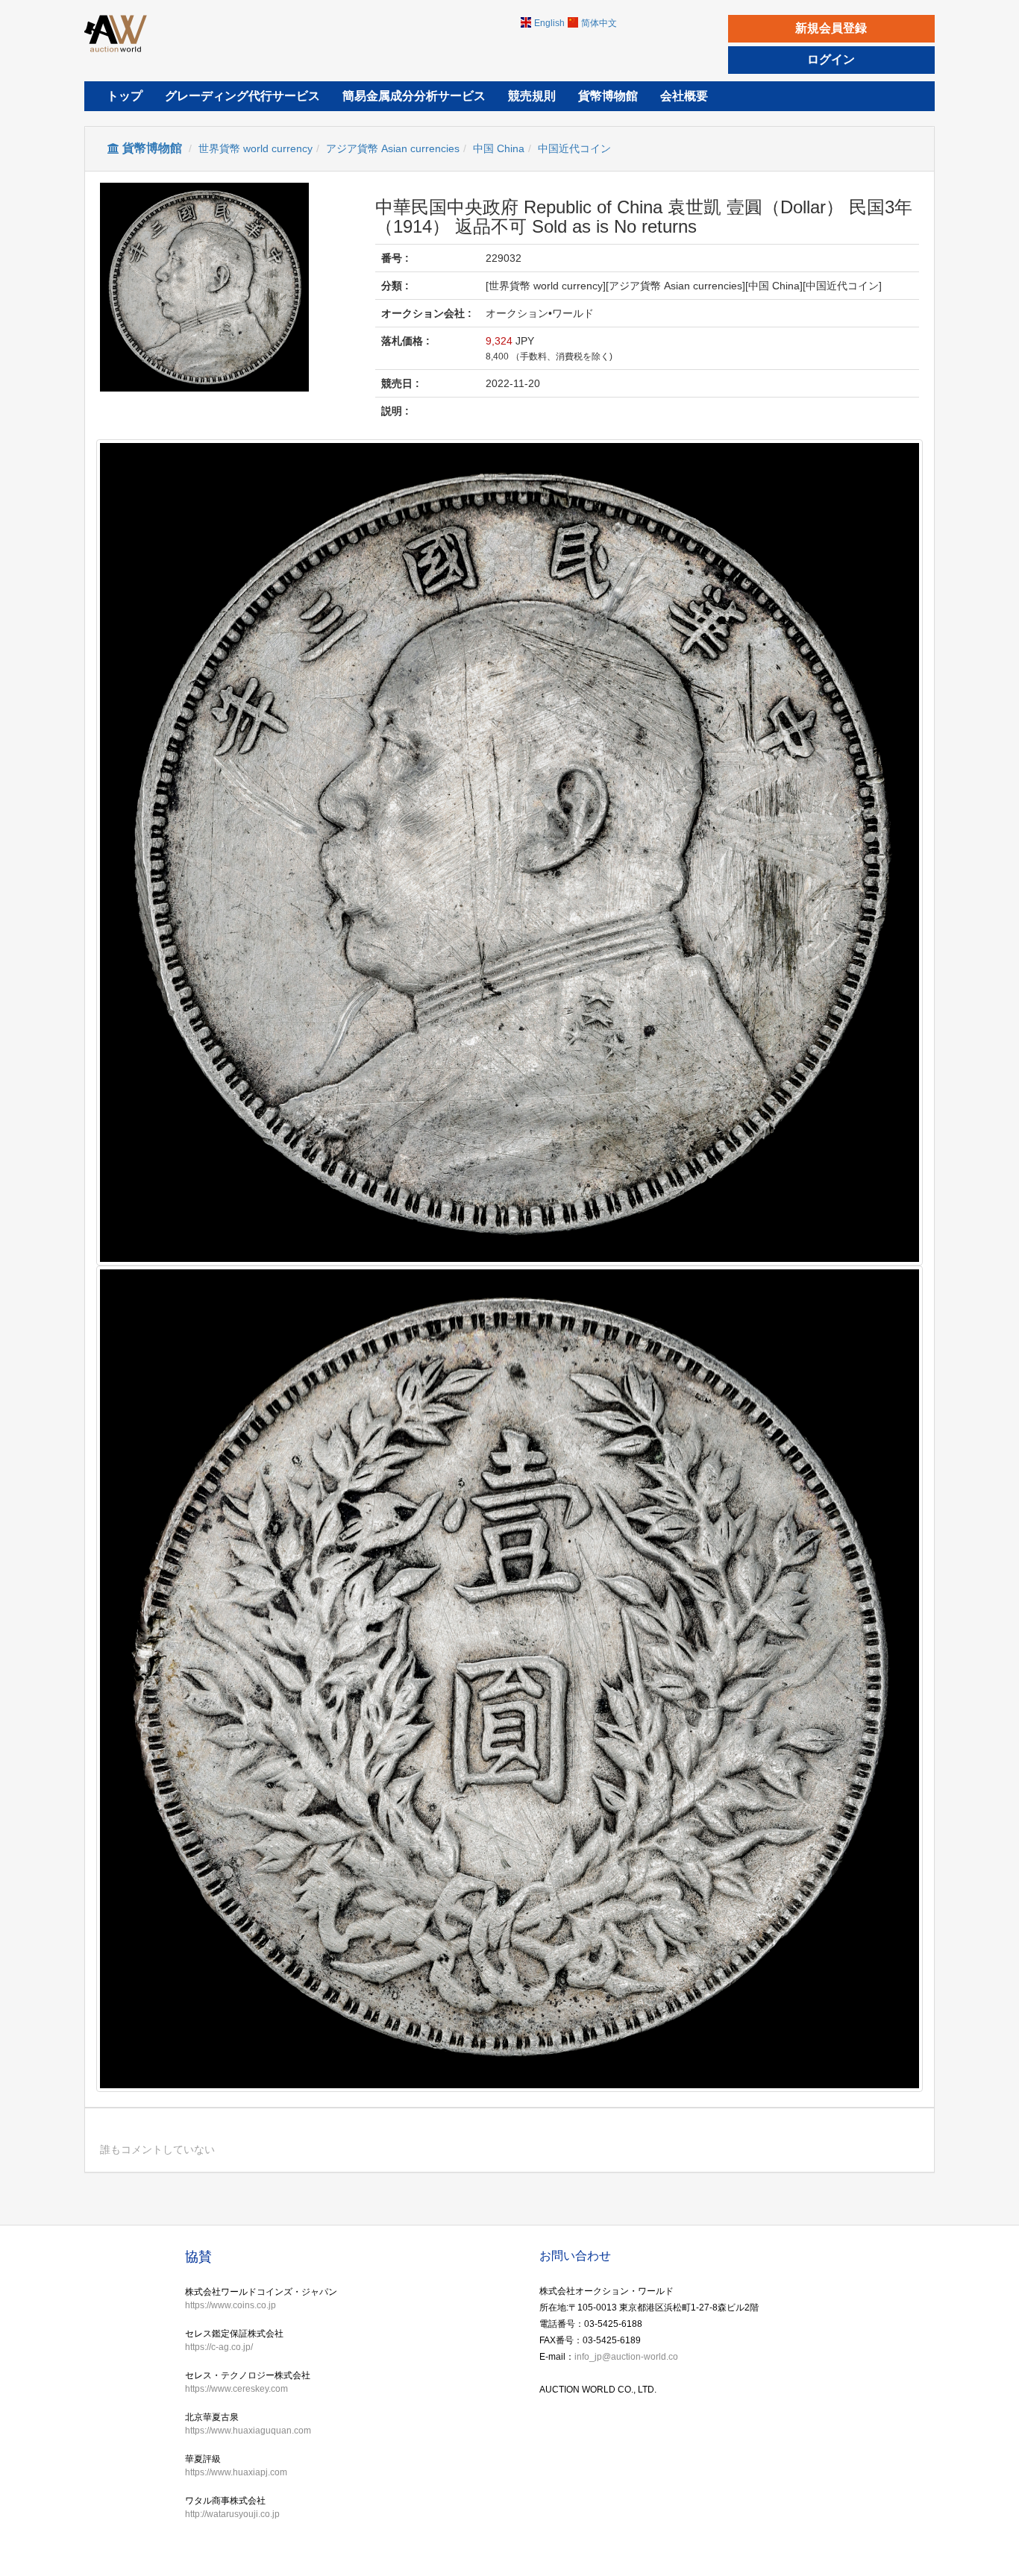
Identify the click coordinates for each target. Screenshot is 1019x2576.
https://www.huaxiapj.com (236, 2472)
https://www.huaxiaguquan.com (248, 2431)
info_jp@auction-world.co (626, 2357)
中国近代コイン (574, 148)
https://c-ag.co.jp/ (219, 2347)
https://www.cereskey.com (236, 2389)
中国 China (499, 148)
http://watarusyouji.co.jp (232, 2514)
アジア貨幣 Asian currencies (393, 148)
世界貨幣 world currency (255, 148)
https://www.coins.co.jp (231, 2305)
